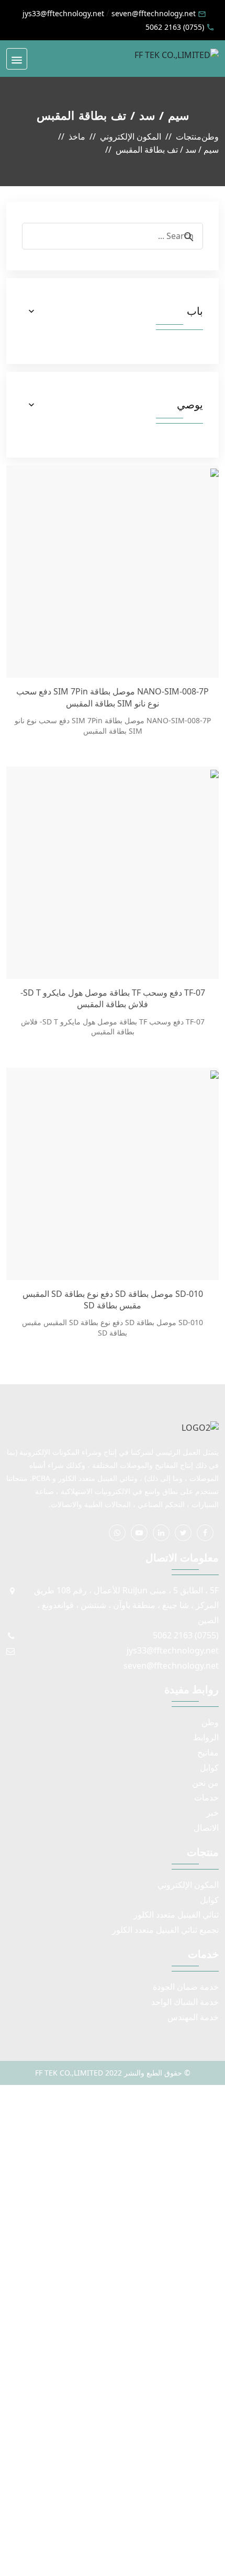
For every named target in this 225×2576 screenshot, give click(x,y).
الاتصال (206, 1828)
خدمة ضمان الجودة (186, 1987)
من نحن (205, 1783)
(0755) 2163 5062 (175, 27)
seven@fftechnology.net (154, 13)
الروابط (206, 1737)
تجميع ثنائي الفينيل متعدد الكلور (165, 1930)
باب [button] (195, 311)
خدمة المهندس (193, 2017)
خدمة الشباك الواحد (185, 2002)
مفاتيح (208, 1752)
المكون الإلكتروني (188, 1885)
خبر (212, 1813)
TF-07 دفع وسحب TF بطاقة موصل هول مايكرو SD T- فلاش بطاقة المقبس (113, 998)
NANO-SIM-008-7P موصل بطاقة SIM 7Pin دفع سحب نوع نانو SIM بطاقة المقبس (113, 697)
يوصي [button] (190, 405)
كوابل (209, 1768)
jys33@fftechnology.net (63, 13)
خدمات (206, 1797)
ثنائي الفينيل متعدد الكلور (176, 1914)
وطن (210, 1722)
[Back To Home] (177, 54)
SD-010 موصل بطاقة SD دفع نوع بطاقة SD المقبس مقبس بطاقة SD (113, 1300)
